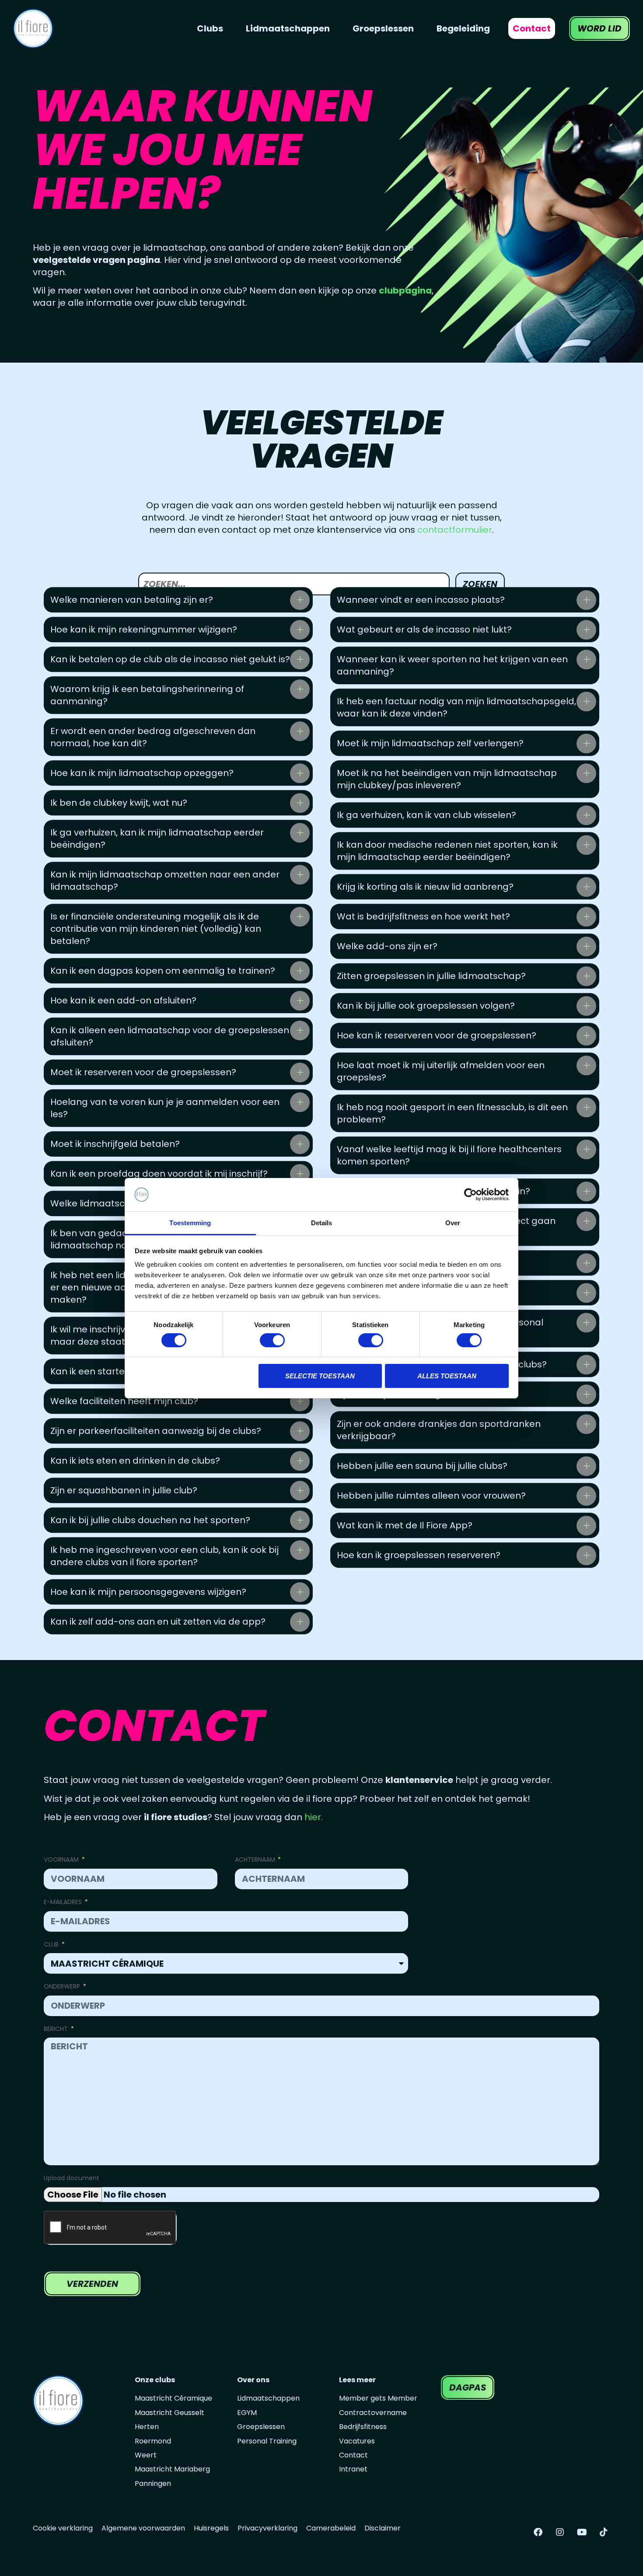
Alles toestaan (447, 1376)
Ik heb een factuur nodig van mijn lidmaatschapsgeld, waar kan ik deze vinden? (456, 708)
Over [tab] (453, 1223)
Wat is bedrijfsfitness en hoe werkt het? (423, 917)
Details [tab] (322, 1223)
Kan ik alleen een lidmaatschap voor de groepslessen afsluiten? (170, 1037)
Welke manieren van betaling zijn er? (132, 600)
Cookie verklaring (63, 2528)
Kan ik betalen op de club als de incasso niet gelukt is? (170, 660)
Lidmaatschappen (268, 2398)
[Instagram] (560, 2532)
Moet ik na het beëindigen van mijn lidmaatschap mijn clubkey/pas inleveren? (447, 779)
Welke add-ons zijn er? (387, 947)
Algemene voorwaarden (143, 2528)
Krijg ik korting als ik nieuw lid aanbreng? (425, 887)
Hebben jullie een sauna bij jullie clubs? (422, 1466)
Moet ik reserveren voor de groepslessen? (143, 1073)
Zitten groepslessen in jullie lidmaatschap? (431, 976)
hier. (314, 1817)
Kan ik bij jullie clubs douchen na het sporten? (150, 1520)
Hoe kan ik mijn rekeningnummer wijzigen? (144, 630)
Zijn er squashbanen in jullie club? (124, 1491)
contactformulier (455, 530)
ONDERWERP (63, 1987)
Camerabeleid (331, 2528)
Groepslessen (261, 2427)
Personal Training (267, 2441)
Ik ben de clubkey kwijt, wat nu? (119, 803)
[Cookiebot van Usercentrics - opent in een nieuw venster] (470, 1195)
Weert (146, 2455)
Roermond (153, 2441)
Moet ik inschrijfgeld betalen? (115, 1144)
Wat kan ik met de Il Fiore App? (405, 1526)
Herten (147, 2427)
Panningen (153, 2484)
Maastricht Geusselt (169, 2413)
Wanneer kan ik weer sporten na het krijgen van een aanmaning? (452, 666)
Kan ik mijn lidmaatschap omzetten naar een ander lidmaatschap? (165, 881)
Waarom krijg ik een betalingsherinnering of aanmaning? (147, 696)
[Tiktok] (604, 2532)
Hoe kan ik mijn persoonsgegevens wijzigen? (148, 1592)
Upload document (72, 2178)
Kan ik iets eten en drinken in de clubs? (135, 1461)
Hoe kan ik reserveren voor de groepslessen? (437, 1036)
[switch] (272, 1340)
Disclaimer (383, 2528)
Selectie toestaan (320, 1376)
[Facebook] (538, 2532)
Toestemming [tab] (190, 1223)
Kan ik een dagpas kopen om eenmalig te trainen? (163, 971)
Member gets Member (378, 2398)
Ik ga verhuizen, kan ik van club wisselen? (426, 815)
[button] (178, 600)
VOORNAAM (62, 1860)
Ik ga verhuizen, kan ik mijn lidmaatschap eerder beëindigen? (157, 839)
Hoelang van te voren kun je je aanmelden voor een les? (165, 1108)
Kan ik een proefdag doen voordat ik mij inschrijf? (159, 1174)
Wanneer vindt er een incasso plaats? (421, 600)
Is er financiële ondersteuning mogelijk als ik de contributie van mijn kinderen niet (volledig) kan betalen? (156, 929)
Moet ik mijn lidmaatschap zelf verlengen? (430, 744)
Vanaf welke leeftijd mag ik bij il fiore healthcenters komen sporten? (449, 1156)
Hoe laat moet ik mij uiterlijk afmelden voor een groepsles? (441, 1072)
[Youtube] (582, 2532)
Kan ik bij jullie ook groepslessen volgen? (426, 1006)
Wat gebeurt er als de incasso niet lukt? (424, 630)
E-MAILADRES (64, 1902)
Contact (353, 2455)
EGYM (247, 2413)
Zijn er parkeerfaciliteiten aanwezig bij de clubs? (156, 1431)
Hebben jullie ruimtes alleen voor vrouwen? (431, 1496)
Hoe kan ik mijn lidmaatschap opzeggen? (142, 773)
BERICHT (57, 2029)
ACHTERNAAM (256, 1860)
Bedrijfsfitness (363, 2427)
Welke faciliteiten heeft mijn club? (124, 1402)
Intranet (353, 2469)
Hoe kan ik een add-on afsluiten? (123, 1001)
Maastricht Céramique (173, 2398)
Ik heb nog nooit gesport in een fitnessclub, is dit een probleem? (452, 1114)
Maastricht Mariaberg (172, 2469)
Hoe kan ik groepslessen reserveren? (419, 1555)
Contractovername (373, 2413)
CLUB (52, 1945)
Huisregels (211, 2528)
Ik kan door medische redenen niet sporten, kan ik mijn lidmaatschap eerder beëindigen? (447, 851)
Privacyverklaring (267, 2528)
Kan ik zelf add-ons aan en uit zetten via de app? (158, 1622)
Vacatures (357, 2441)
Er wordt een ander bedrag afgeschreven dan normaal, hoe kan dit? (153, 737)
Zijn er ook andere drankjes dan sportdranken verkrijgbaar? (439, 1430)
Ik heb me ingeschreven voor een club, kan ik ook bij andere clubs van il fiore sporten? (164, 1556)
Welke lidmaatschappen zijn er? (121, 1204)
